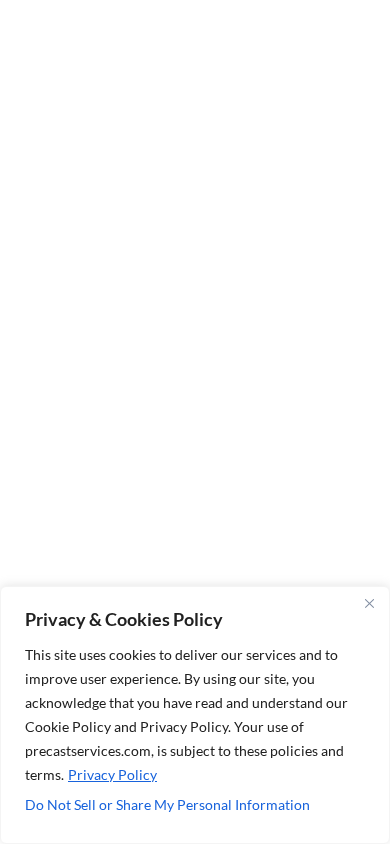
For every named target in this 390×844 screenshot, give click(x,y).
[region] (195, 715)
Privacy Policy (112, 774)
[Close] (369, 603)
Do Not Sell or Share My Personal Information (167, 804)
